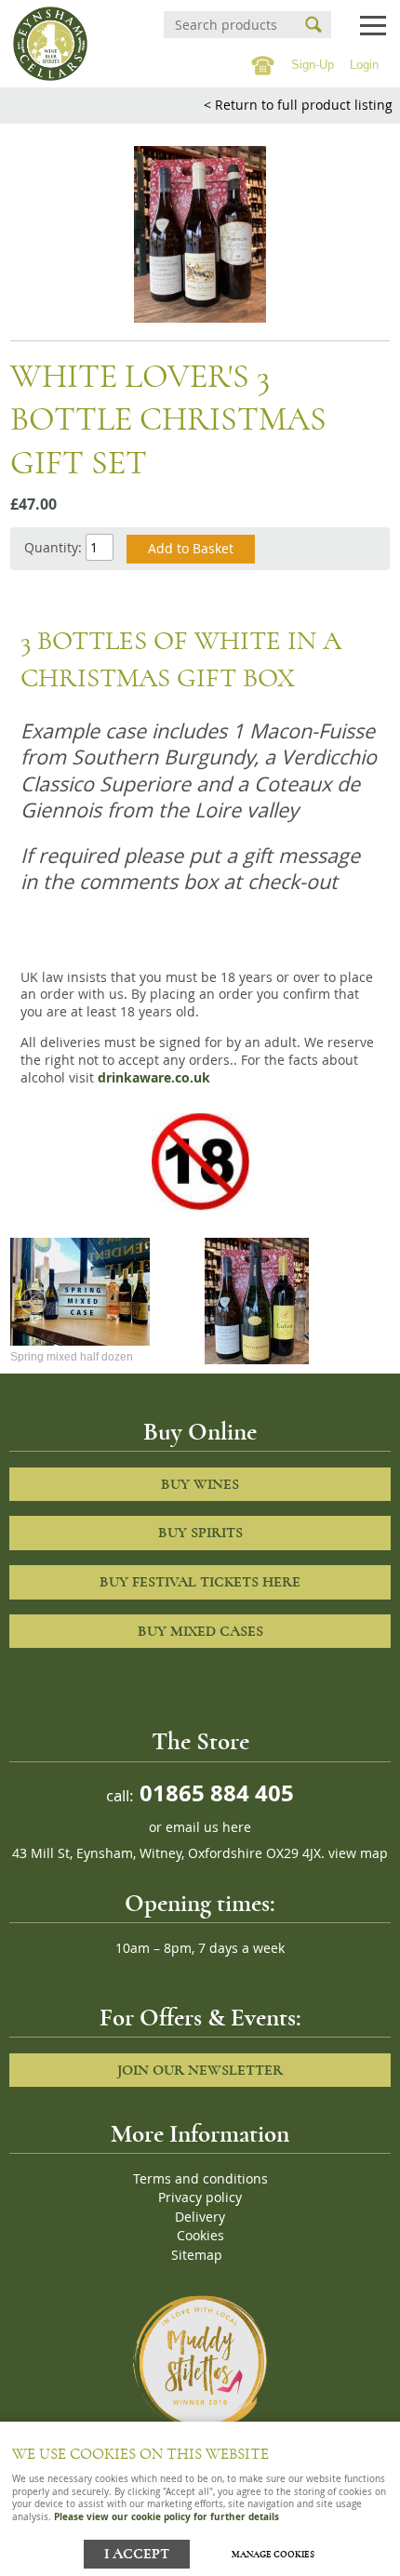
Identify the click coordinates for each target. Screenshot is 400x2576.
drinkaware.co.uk (154, 1078)
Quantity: (53, 547)
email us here (208, 1827)
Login (364, 65)
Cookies (200, 2236)
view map (358, 1853)
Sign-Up (313, 65)
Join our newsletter (200, 2070)
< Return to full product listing (298, 105)
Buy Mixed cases (200, 1631)
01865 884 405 (214, 1793)
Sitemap (197, 2255)
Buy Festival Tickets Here (200, 1582)
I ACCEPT (137, 2554)
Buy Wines (200, 1484)
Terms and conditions (200, 2179)
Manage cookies (273, 2555)
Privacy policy (200, 2198)
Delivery (200, 2217)
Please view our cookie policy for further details (167, 2516)
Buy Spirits (200, 1533)
